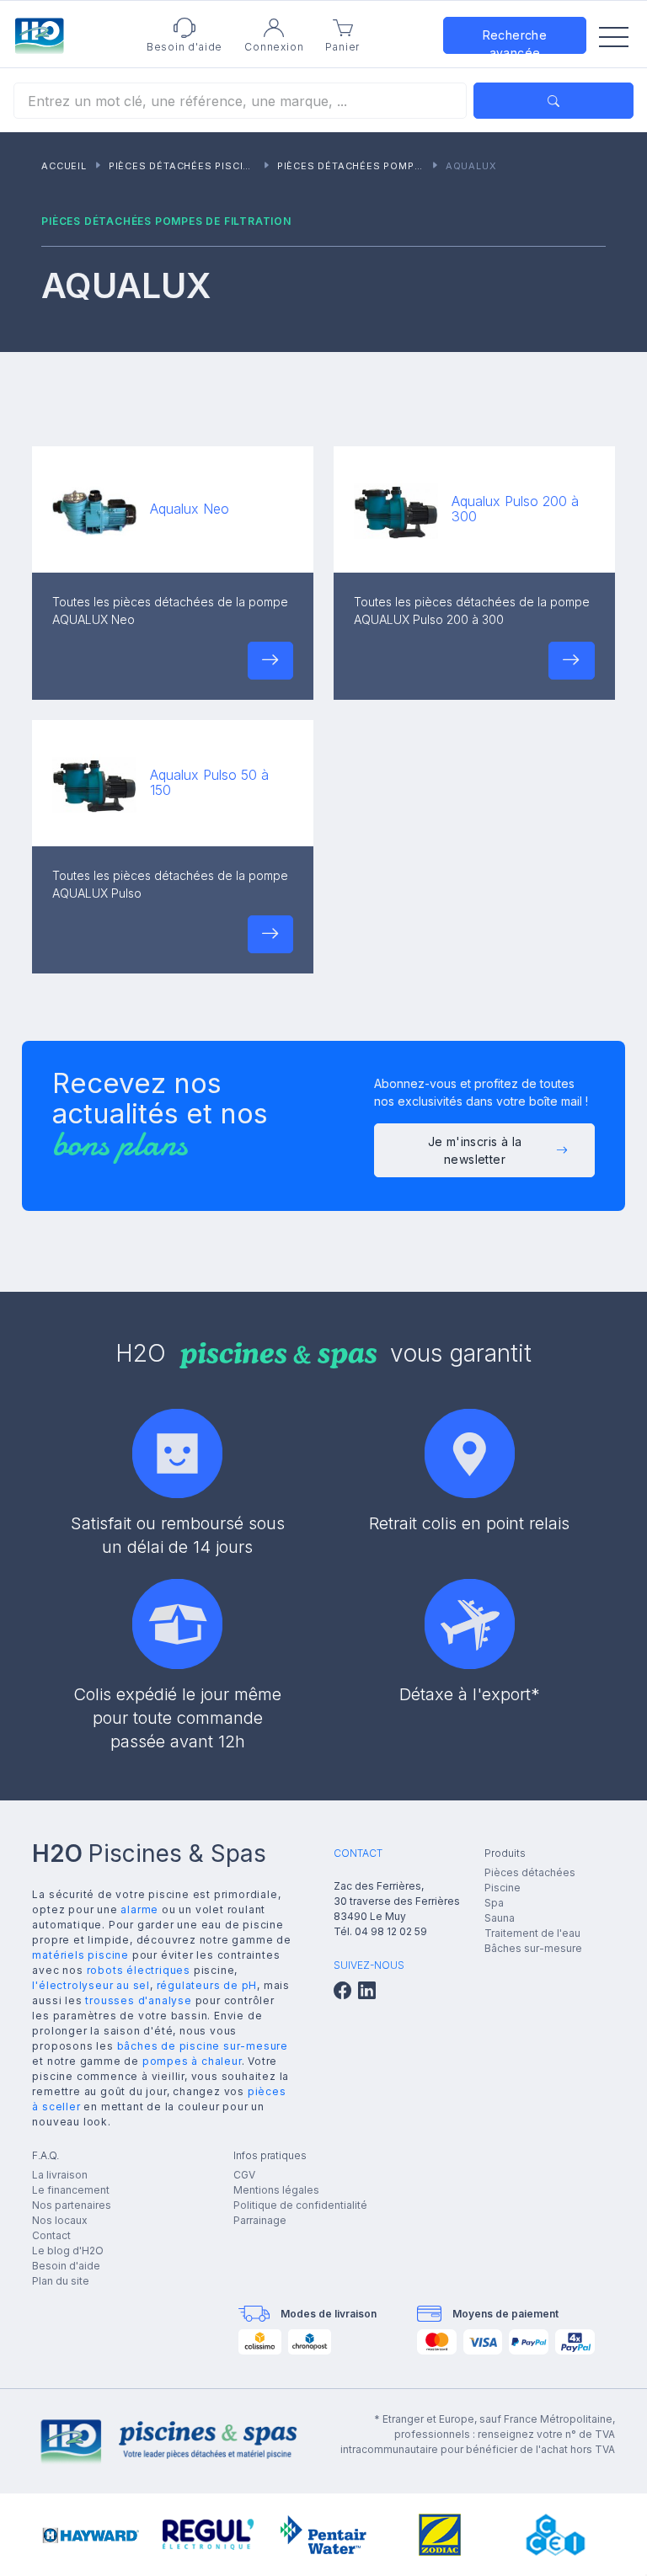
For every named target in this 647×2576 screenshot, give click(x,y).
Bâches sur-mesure (533, 1948)
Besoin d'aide (66, 2266)
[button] (270, 661)
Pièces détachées (530, 1872)
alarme (139, 1909)
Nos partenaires (72, 2205)
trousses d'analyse (138, 2000)
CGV (244, 2175)
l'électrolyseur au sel (91, 1985)
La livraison (60, 2175)
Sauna (500, 1918)
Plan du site (61, 2281)
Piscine (503, 1888)
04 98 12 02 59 (391, 1931)
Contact (51, 2235)
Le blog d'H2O (68, 2251)
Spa (494, 1903)
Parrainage (260, 2220)
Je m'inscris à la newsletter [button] (475, 1150)
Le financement (71, 2190)
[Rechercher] (553, 101)
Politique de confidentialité (300, 2205)
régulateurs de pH (207, 1985)
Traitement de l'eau (532, 1933)
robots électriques (139, 1970)
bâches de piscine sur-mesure (203, 2046)
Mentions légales (276, 2190)
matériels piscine (80, 1955)
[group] (91, 2535)
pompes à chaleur (192, 2061)
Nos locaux (60, 2220)
